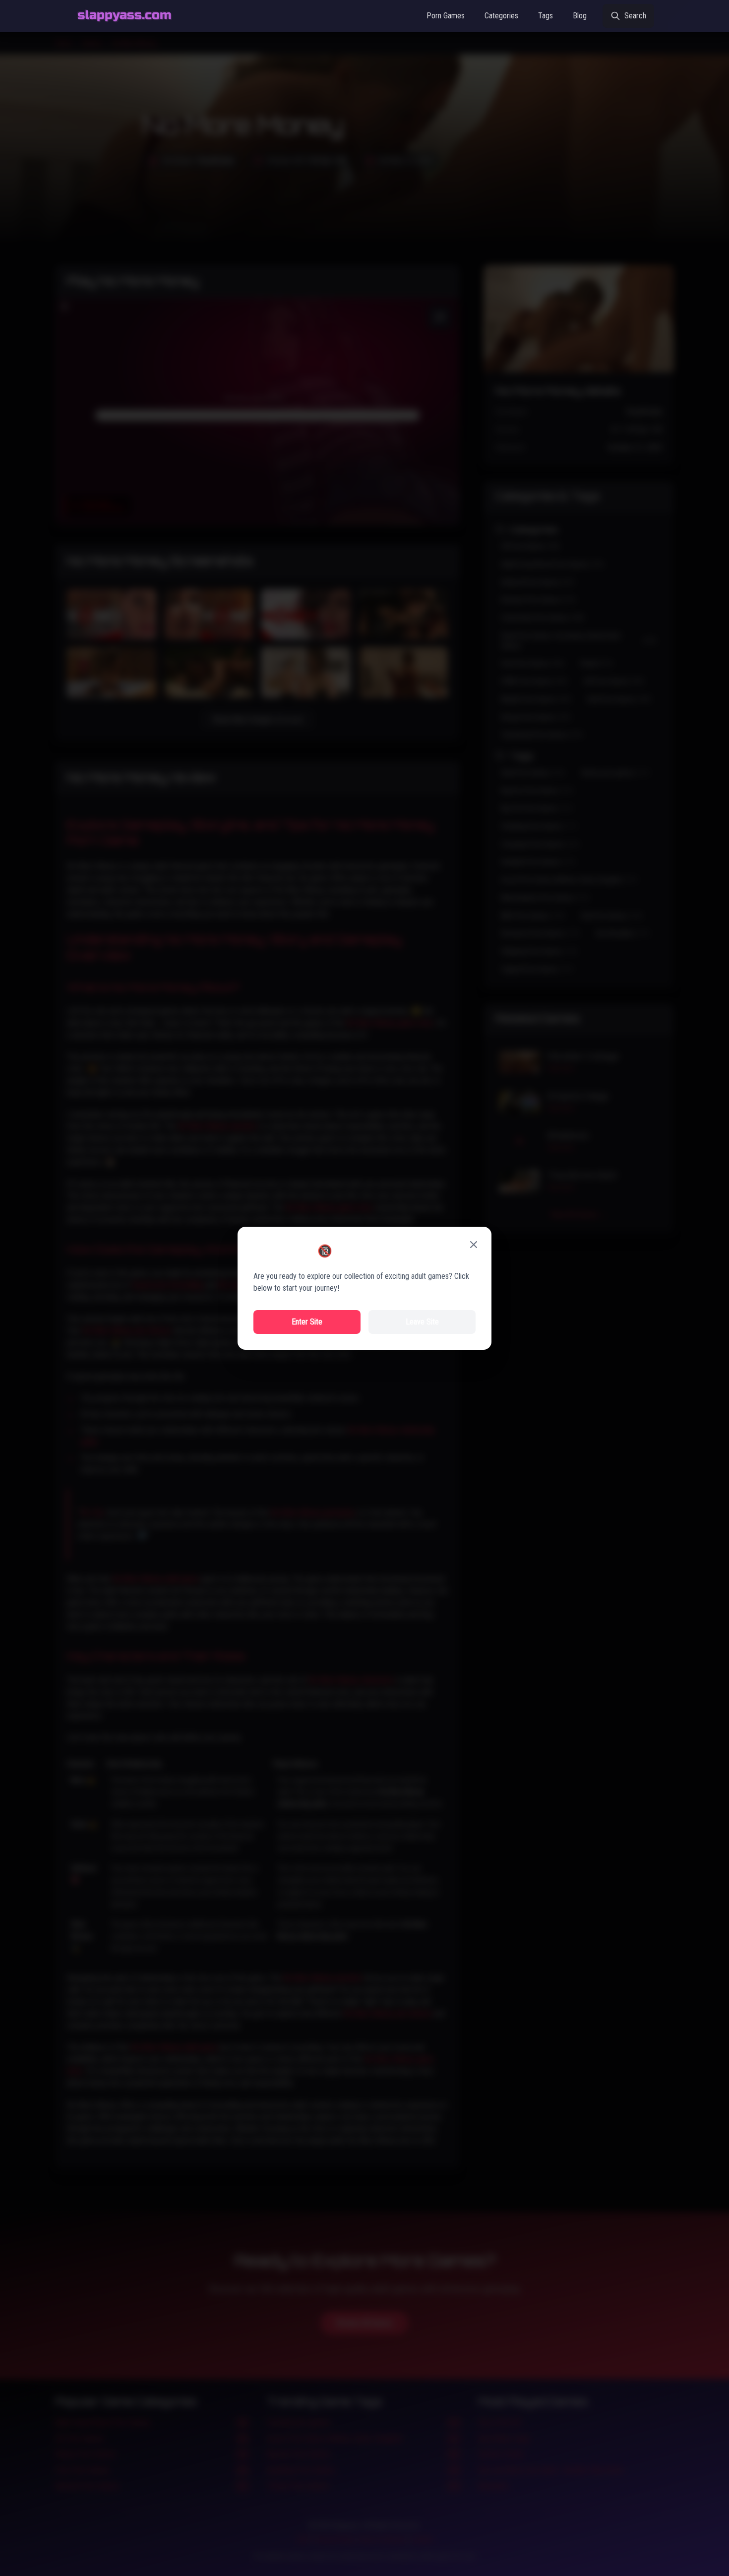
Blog (580, 16)
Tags (546, 16)
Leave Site (422, 1322)
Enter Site (307, 1322)
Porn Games (446, 16)
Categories (501, 16)
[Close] (474, 1245)
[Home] (124, 16)
